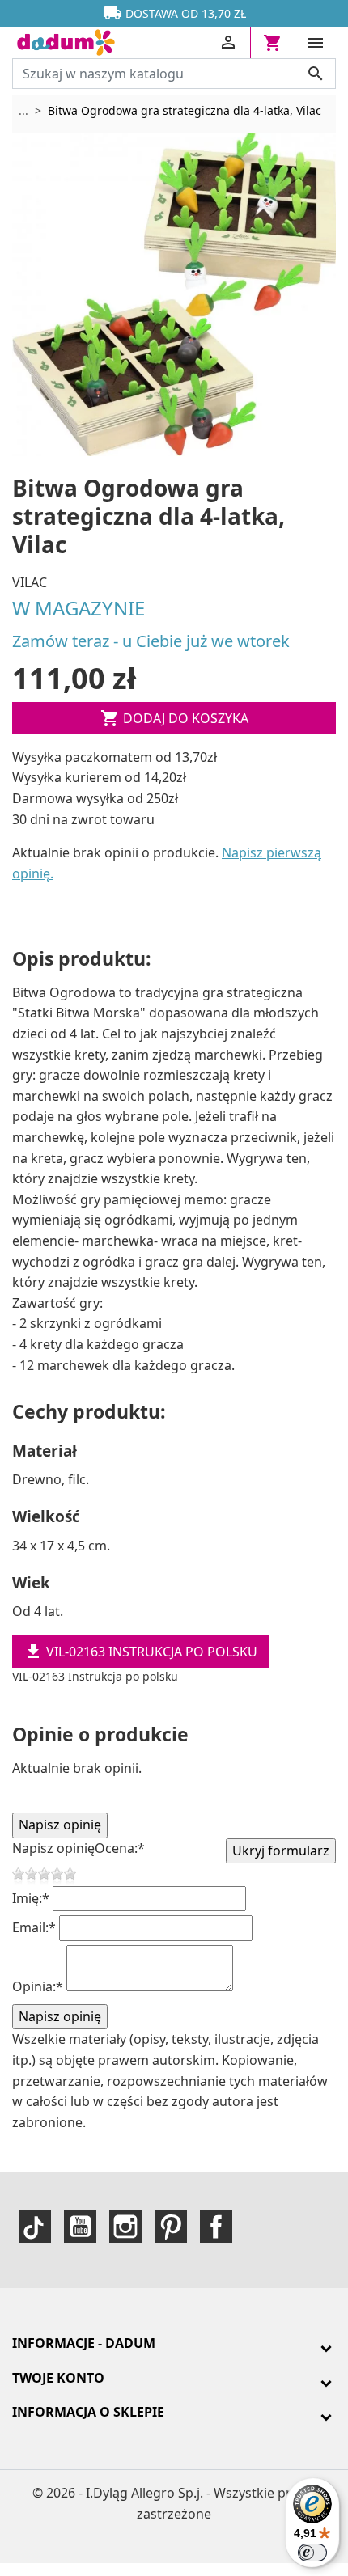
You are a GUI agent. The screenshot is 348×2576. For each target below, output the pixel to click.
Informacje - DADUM (84, 2343)
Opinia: (38, 1986)
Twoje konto (58, 2378)
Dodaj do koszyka (174, 718)
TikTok (35, 2227)
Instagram (125, 2227)
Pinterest (171, 2227)
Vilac (30, 582)
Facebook (216, 2227)
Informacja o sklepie (88, 2412)
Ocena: (120, 1848)
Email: (34, 1927)
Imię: (31, 1898)
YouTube (80, 2227)
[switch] (312, 2553)
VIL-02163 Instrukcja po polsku (140, 1652)
